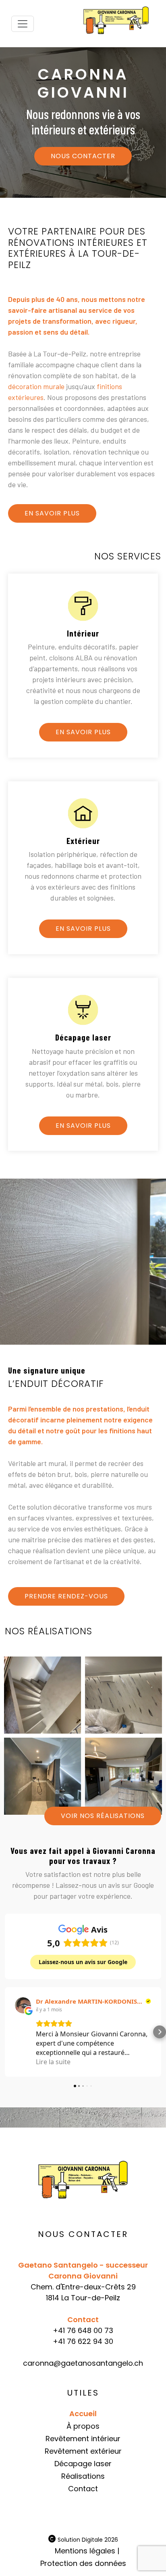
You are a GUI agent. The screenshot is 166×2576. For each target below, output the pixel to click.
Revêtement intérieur (83, 2439)
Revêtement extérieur (83, 2451)
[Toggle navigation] (23, 24)
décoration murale (36, 386)
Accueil (83, 2414)
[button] (6, 2032)
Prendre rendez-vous (66, 1596)
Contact (83, 2489)
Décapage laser (83, 2464)
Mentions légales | (87, 2551)
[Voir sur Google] (23, 2005)
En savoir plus (52, 513)
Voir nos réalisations (103, 1816)
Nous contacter (83, 156)
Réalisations (83, 2476)
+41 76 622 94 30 (83, 2341)
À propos (83, 2426)
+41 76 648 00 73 (83, 2330)
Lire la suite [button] (53, 2062)
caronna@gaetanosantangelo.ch (83, 2363)
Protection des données (83, 2563)
